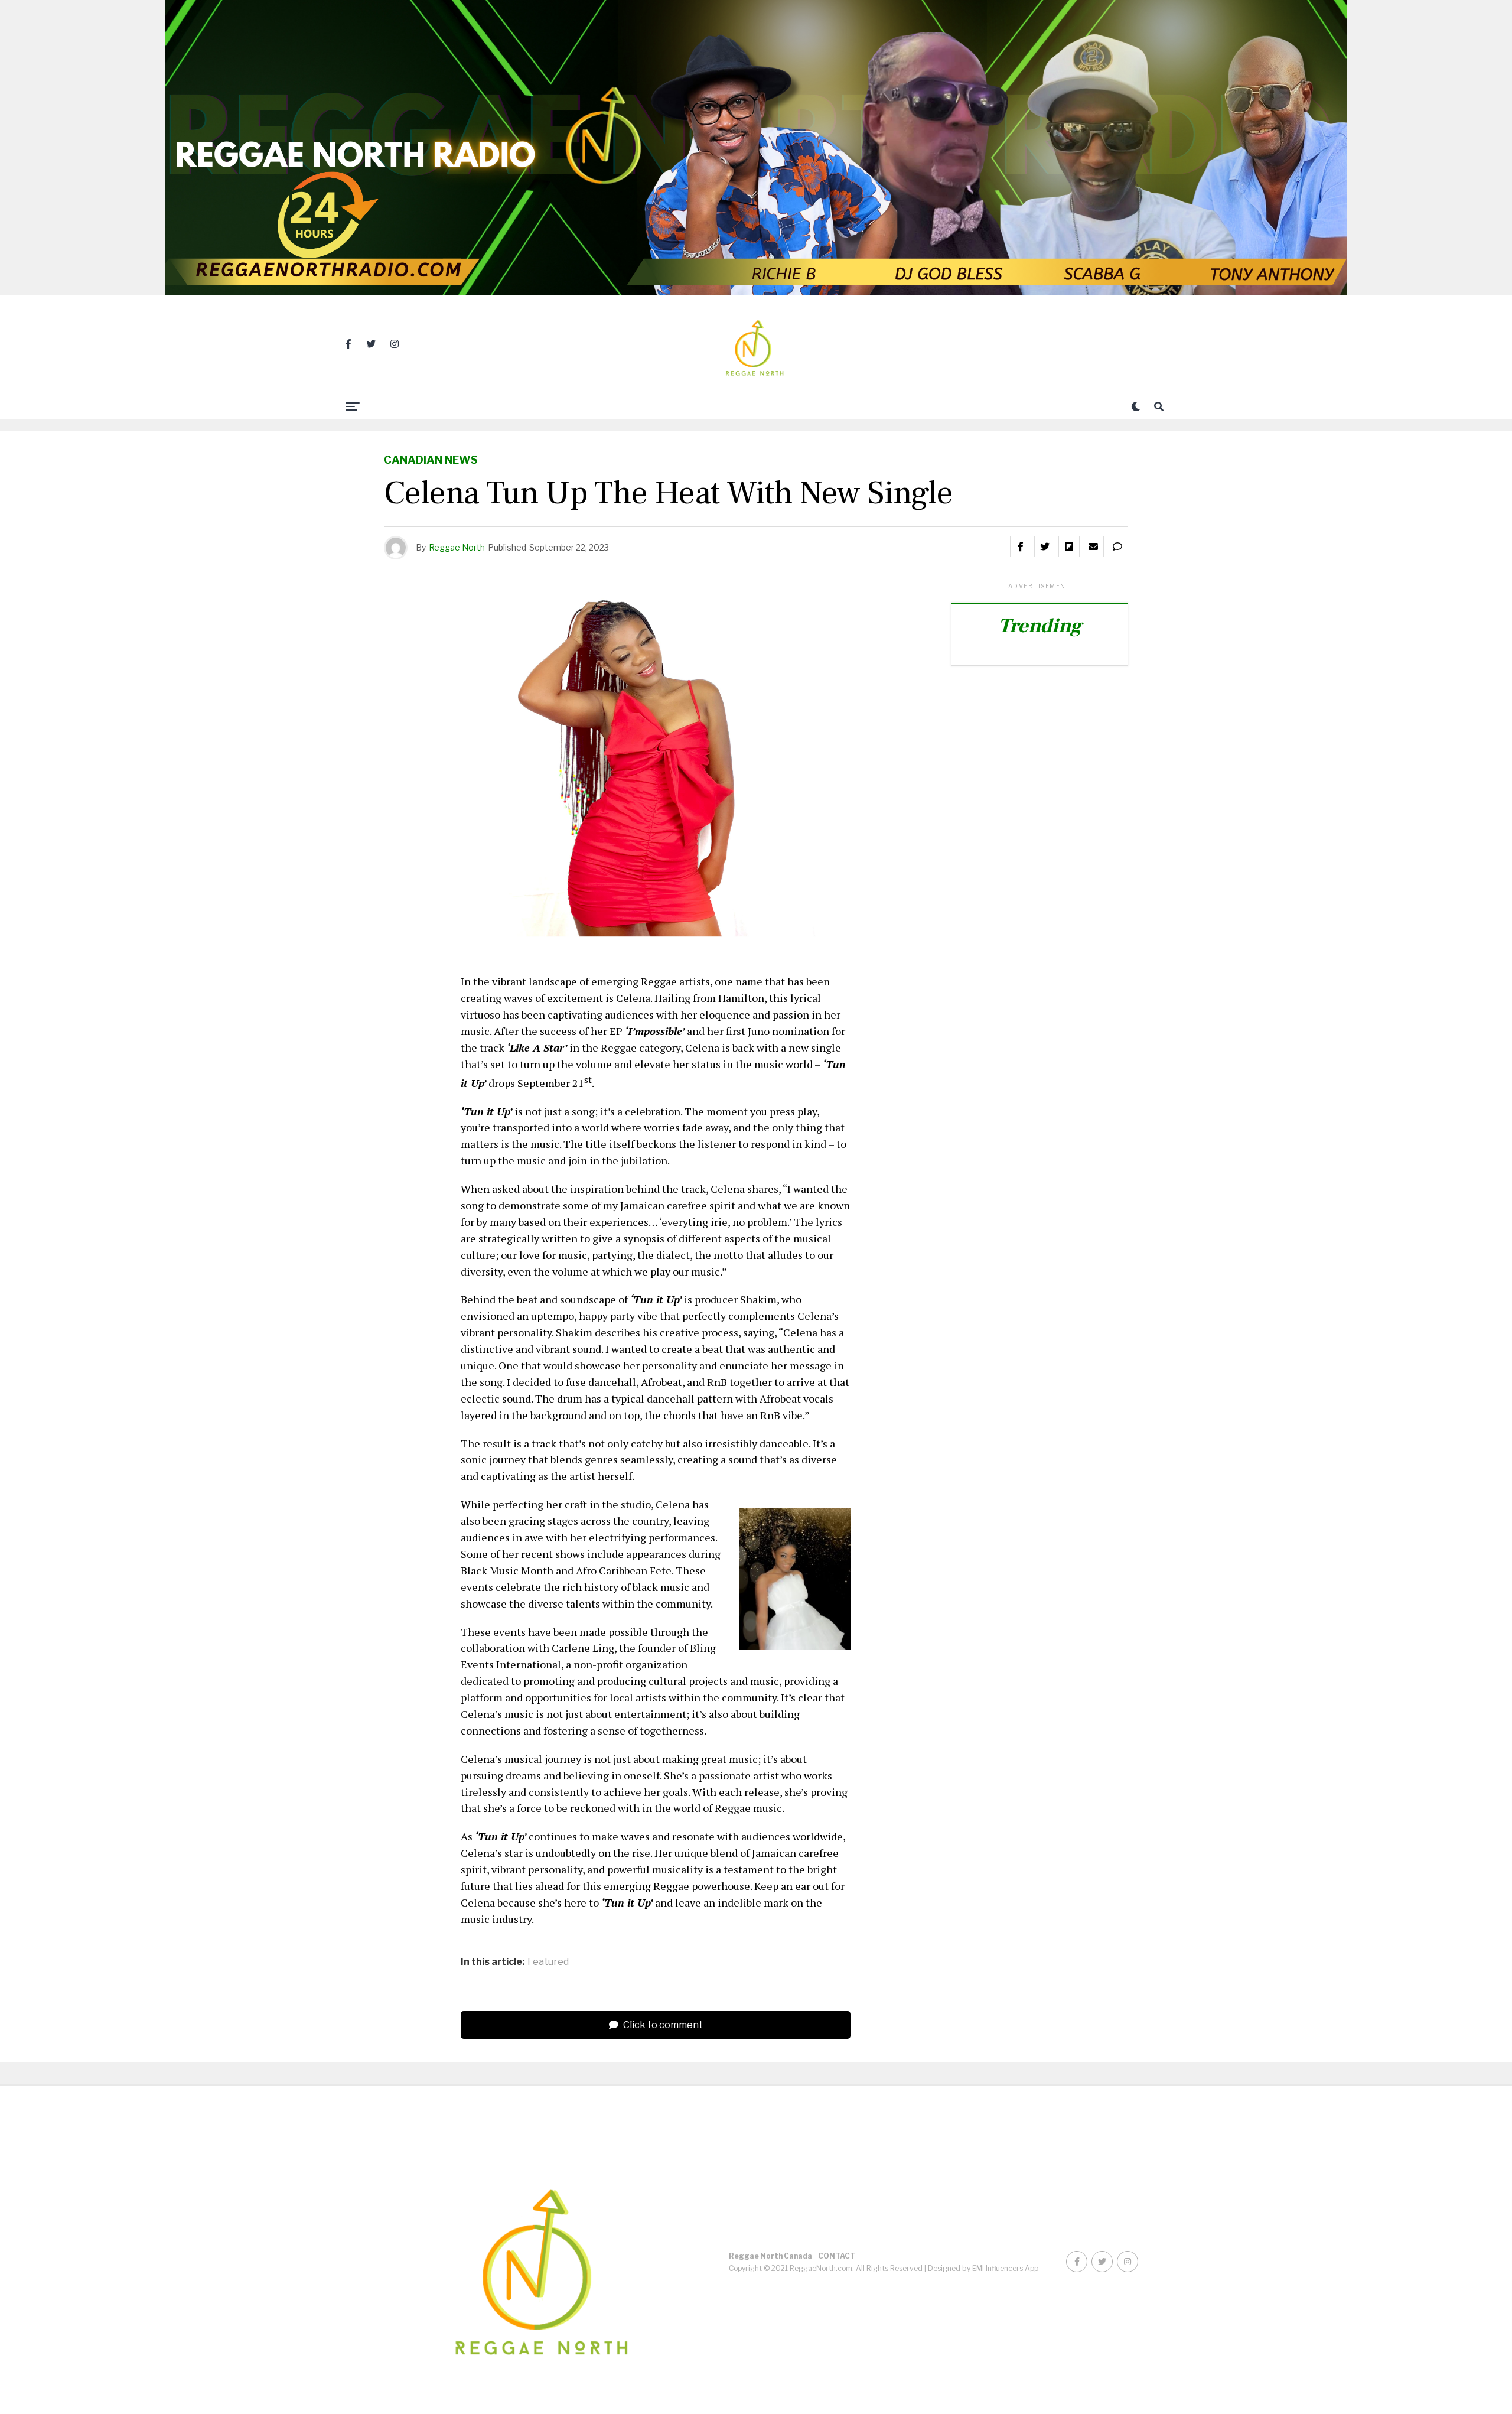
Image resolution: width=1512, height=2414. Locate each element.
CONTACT (837, 2256)
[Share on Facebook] (1021, 546)
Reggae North (457, 547)
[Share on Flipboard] (1069, 546)
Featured (548, 1962)
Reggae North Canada (770, 2256)
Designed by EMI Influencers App (983, 2268)
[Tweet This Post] (1045, 546)
